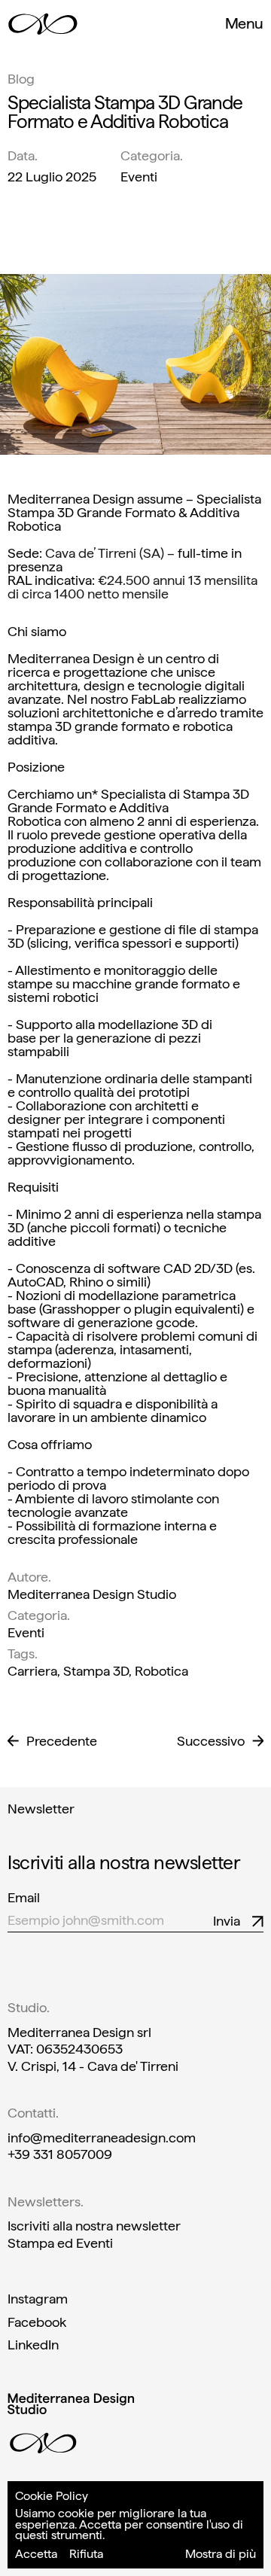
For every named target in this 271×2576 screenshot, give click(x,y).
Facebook (37, 2322)
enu (244, 23)
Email (24, 1898)
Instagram (38, 2299)
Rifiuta (86, 2554)
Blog (21, 79)
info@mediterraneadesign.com (102, 2138)
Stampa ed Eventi (60, 2243)
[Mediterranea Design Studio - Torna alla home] (43, 24)
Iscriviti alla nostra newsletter (94, 2226)
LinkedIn (33, 2345)
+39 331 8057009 (60, 2154)
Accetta (36, 2554)
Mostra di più (221, 2554)
